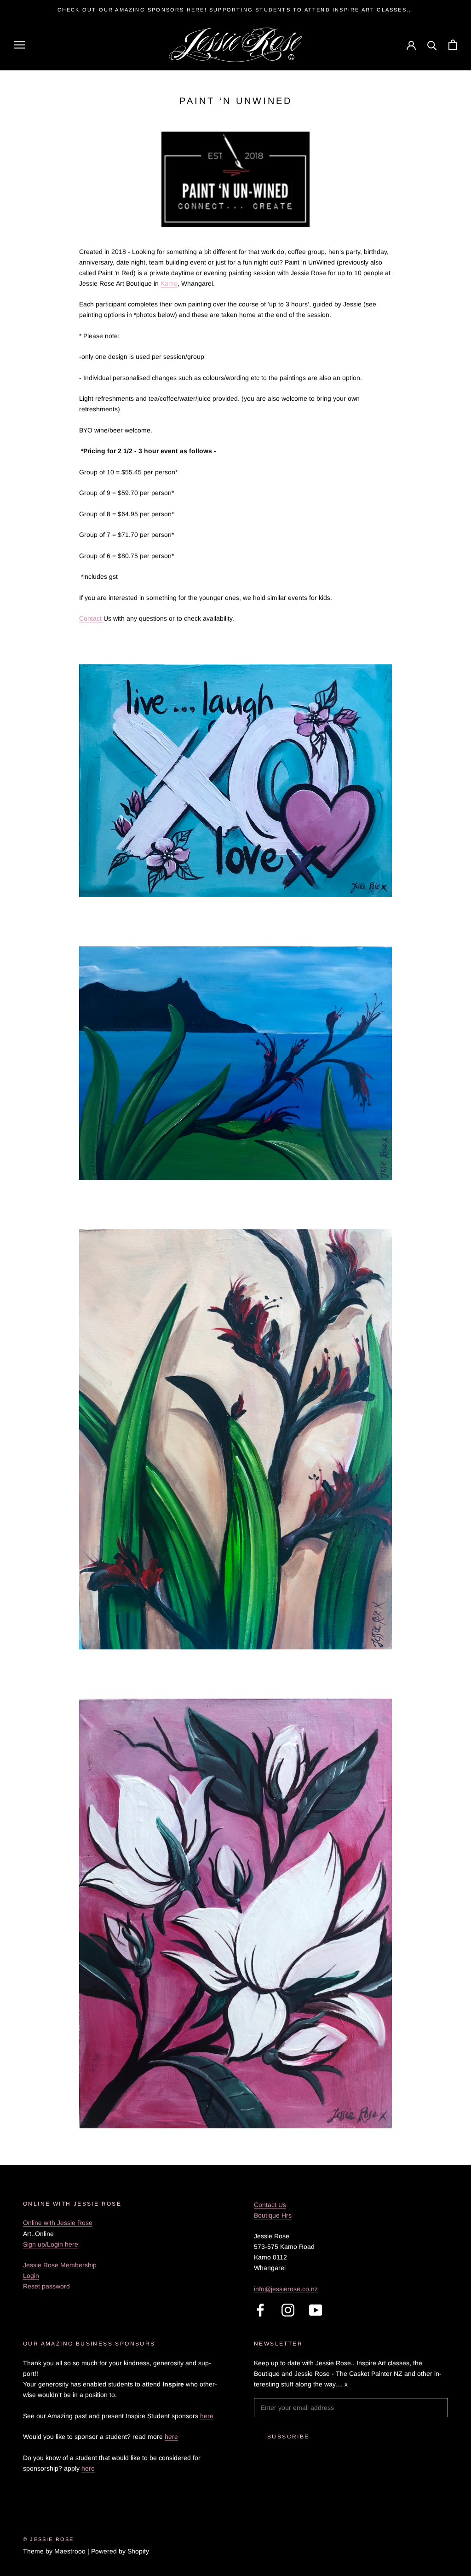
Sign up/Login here (51, 2244)
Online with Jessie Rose (58, 2223)
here (207, 2416)
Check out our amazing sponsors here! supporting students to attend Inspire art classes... (236, 10)
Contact (91, 618)
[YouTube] (316, 2310)
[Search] (432, 45)
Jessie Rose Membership (60, 2265)
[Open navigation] (19, 45)
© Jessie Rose (49, 2539)
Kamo (169, 283)
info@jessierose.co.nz (286, 2289)
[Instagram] (288, 2310)
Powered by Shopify (120, 2551)
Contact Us (270, 2205)
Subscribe (288, 2437)
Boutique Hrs (273, 2215)
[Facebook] (260, 2310)
